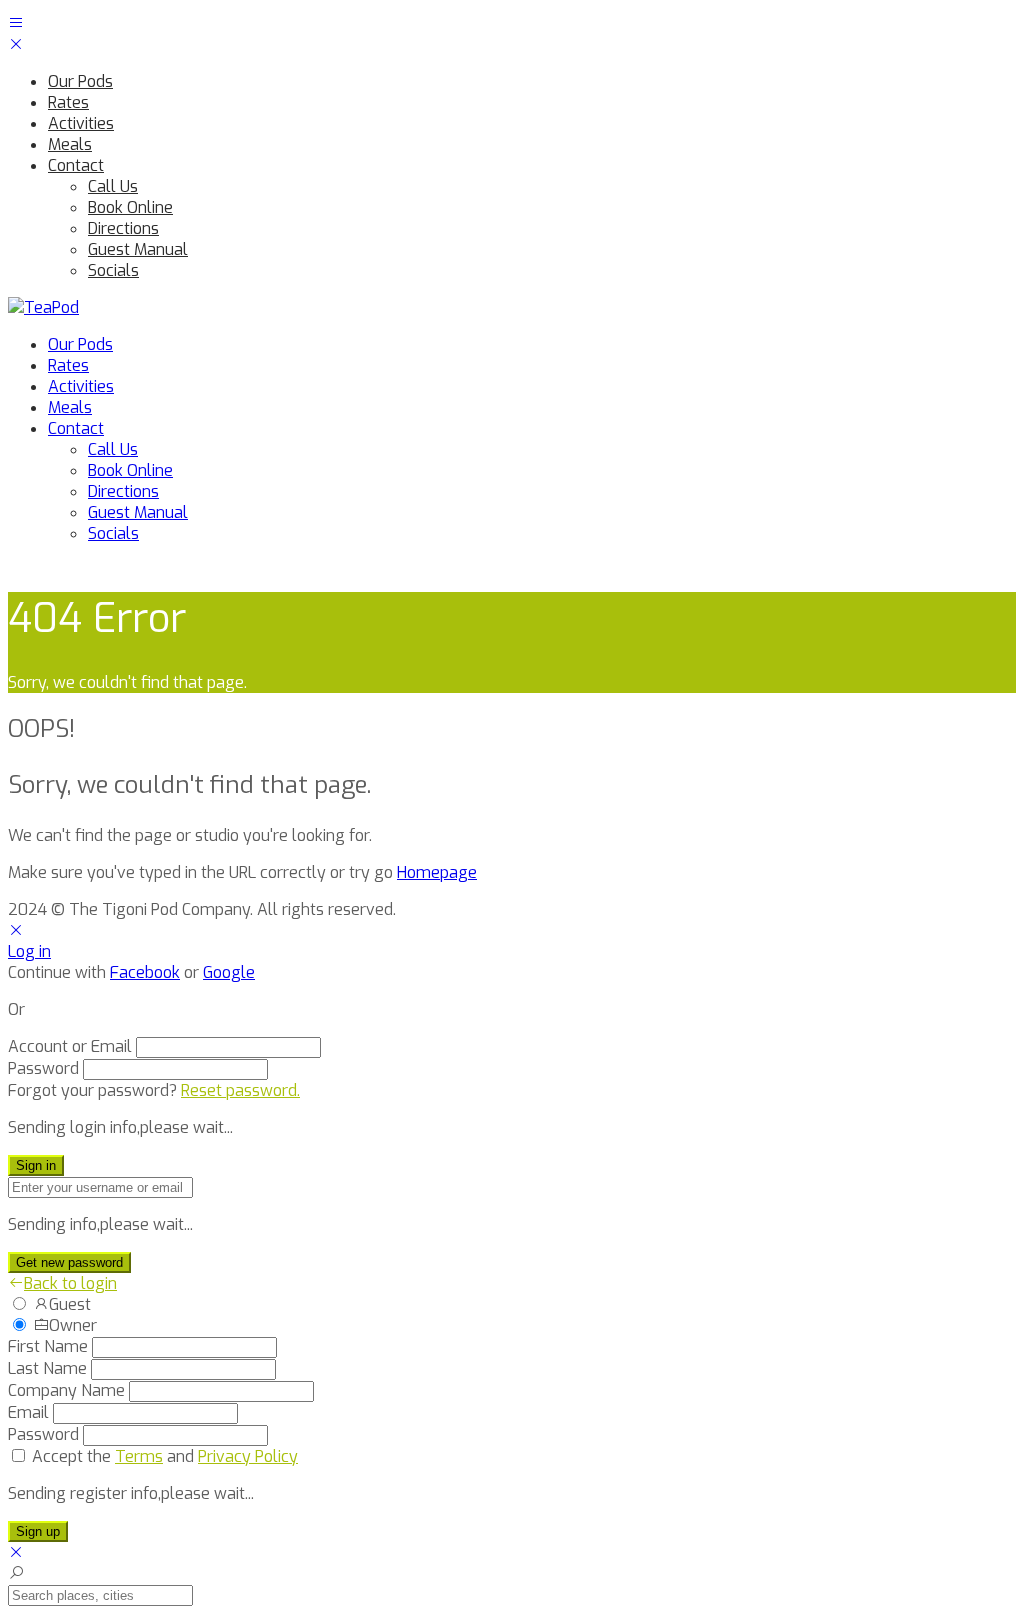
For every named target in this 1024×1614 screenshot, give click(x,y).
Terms (139, 1456)
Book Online (130, 207)
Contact (76, 165)
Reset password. (240, 1090)
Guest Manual (138, 249)
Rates (68, 102)
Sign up (38, 1531)
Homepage (437, 872)
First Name (48, 1346)
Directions (123, 228)
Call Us (113, 186)
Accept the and (165, 1456)
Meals (70, 144)
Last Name (47, 1368)
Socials (113, 270)
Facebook (145, 972)
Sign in (36, 1165)
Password (43, 1068)
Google (229, 972)
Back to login (70, 1283)
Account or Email (70, 1046)
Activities (81, 123)
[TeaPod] (43, 307)
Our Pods (80, 81)
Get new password (69, 1262)
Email (28, 1412)
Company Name (66, 1390)
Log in (29, 951)
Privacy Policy (248, 1456)
